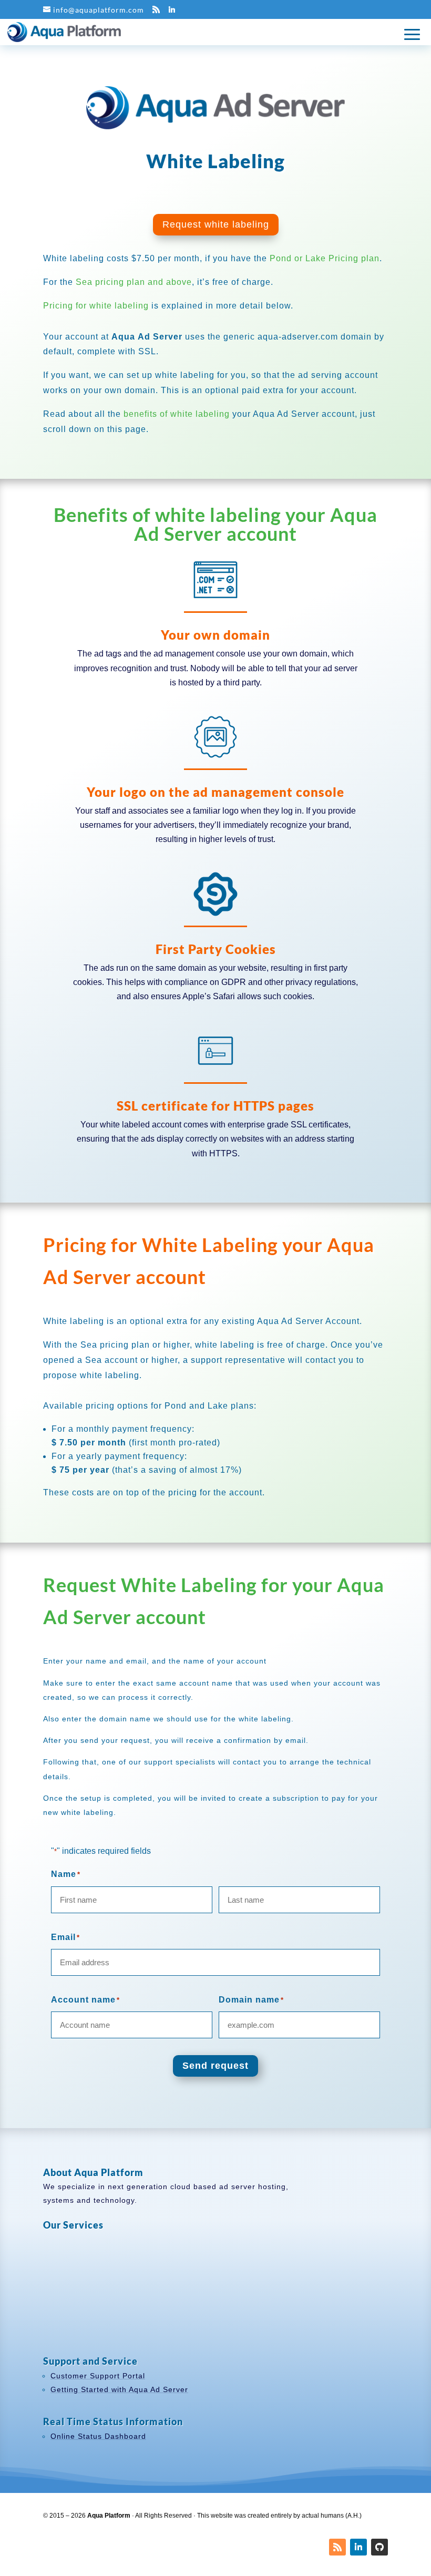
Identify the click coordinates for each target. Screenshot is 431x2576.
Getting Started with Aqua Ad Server (119, 2389)
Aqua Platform (109, 2516)
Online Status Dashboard (98, 2436)
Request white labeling (216, 224)
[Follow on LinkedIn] (358, 2547)
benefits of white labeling (177, 414)
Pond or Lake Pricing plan (325, 258)
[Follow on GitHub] (379, 2547)
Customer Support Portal (98, 2376)
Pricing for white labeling (96, 306)
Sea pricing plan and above (134, 282)
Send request (215, 2066)
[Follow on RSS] (337, 2547)
